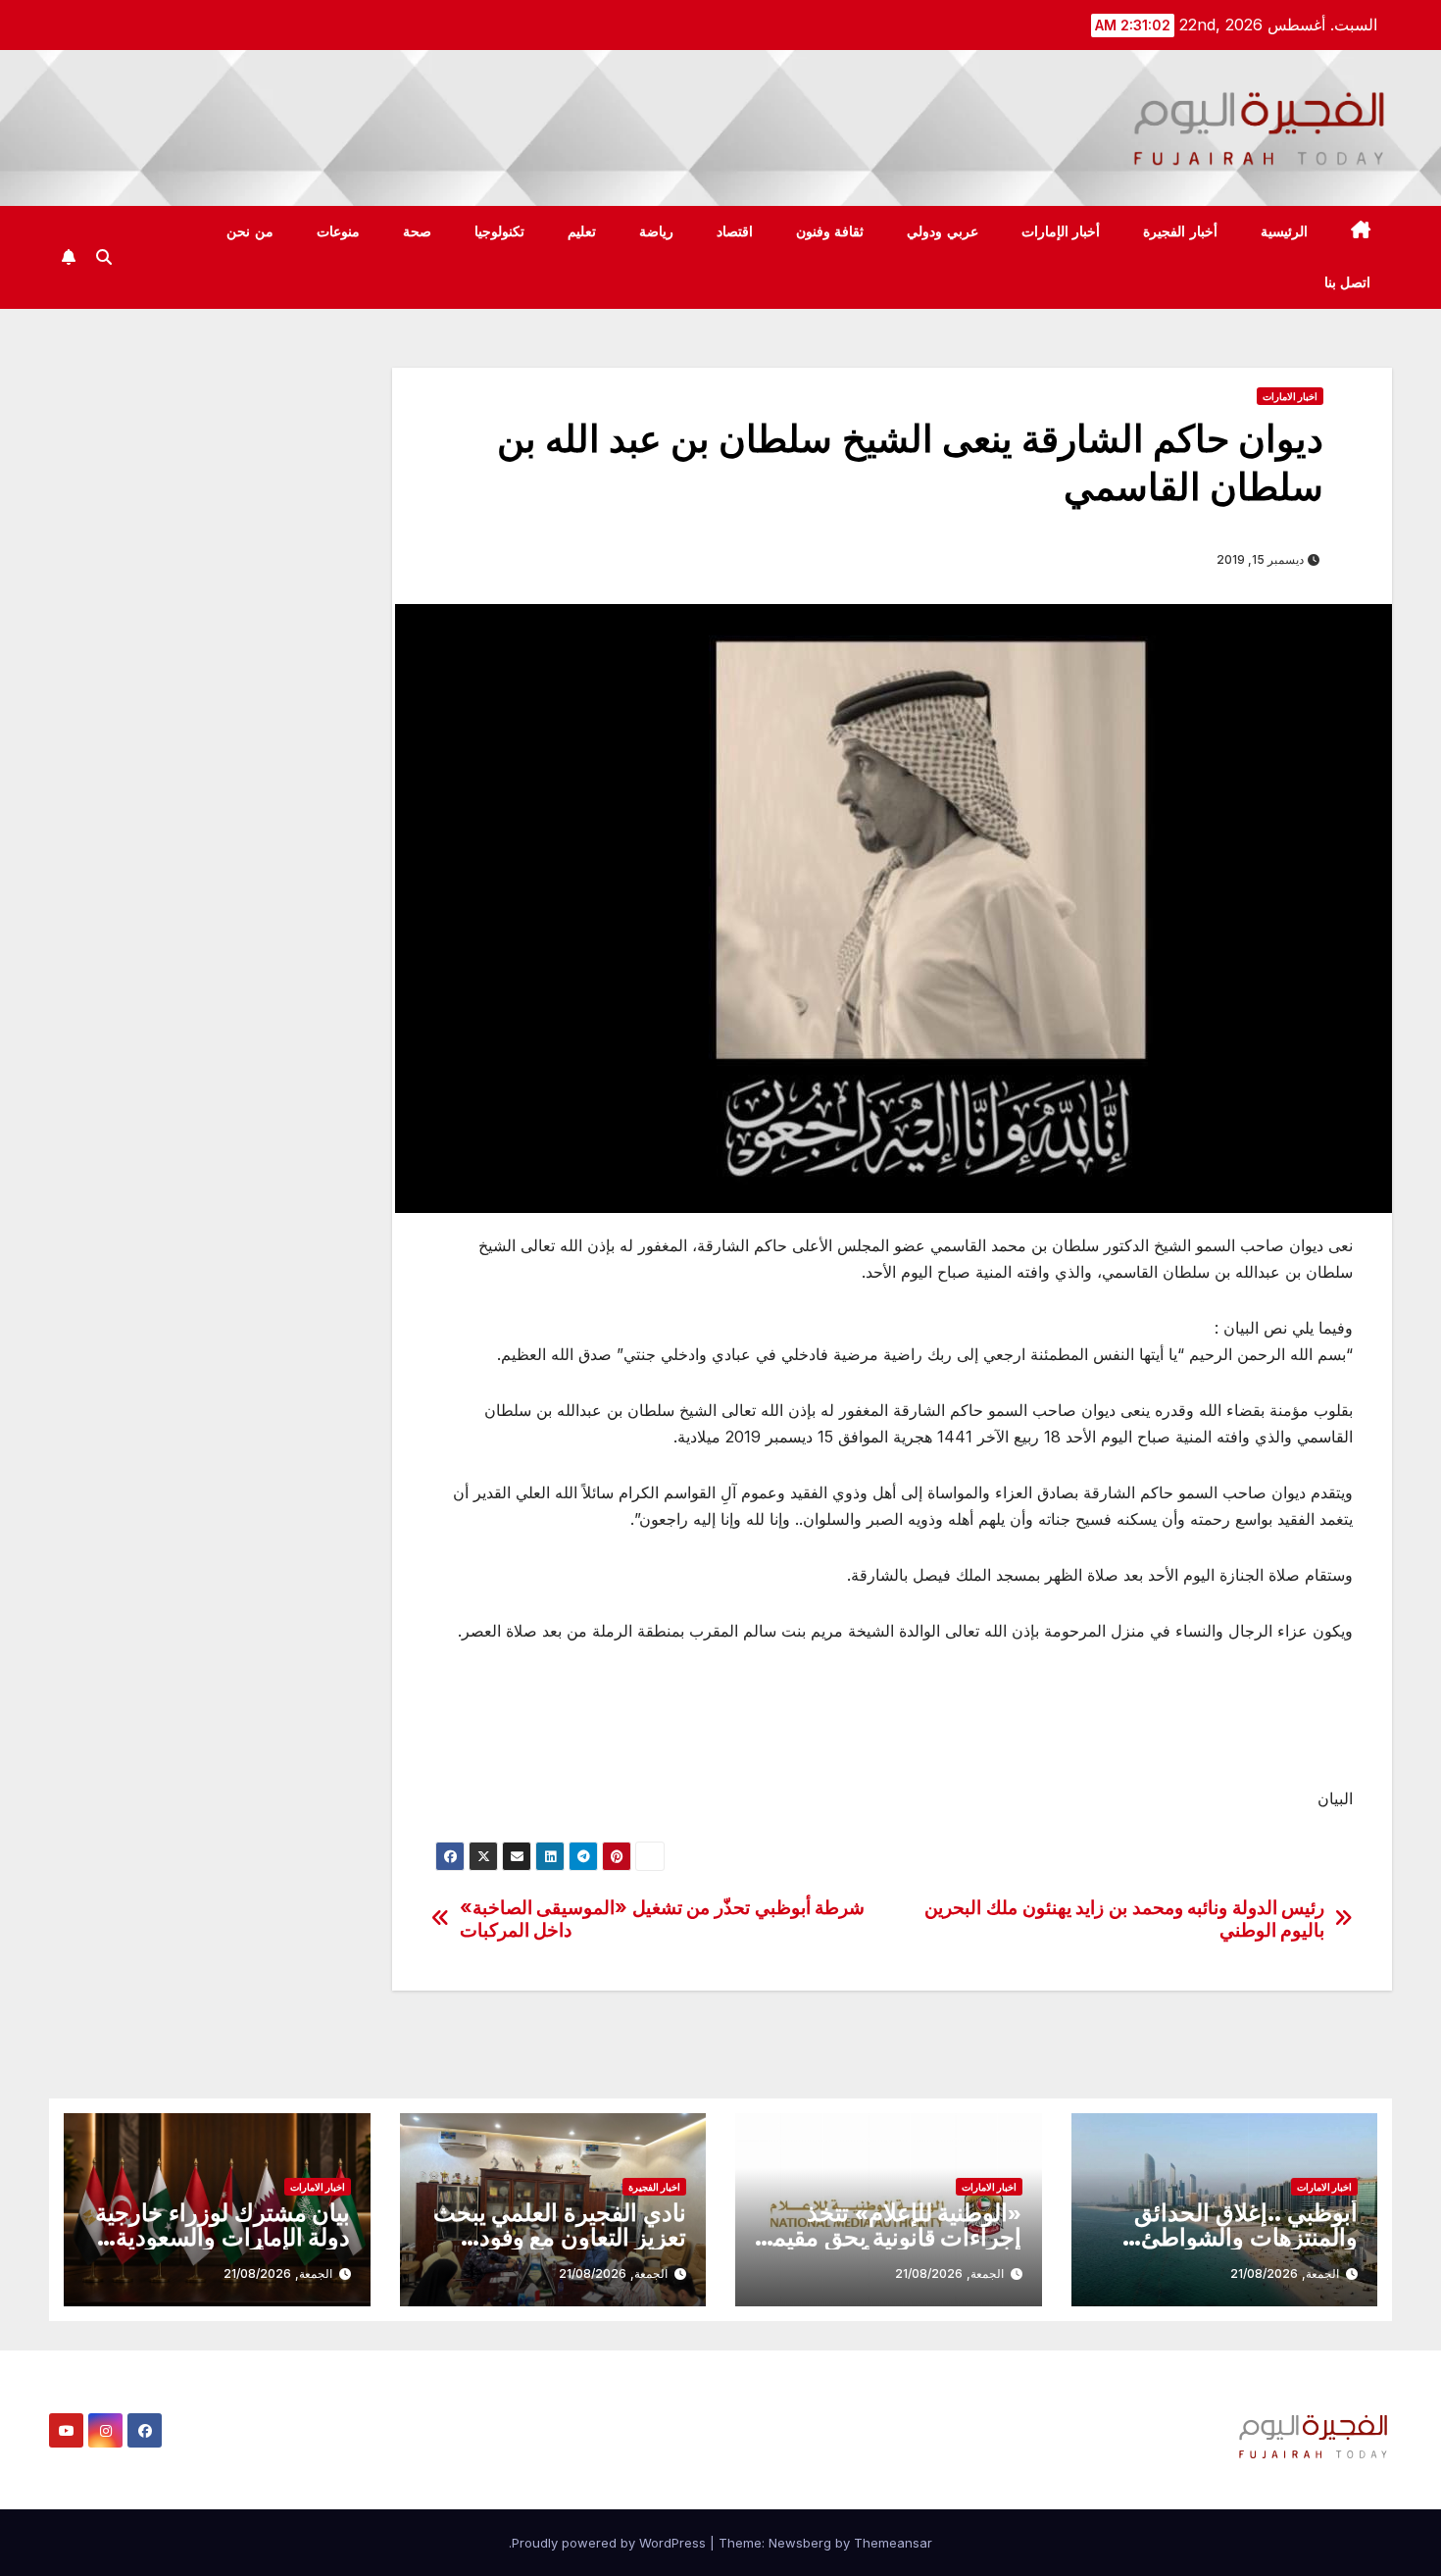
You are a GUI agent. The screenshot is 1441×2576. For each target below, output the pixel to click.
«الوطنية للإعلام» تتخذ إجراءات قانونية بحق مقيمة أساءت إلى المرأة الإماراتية (891, 2237)
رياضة (656, 231)
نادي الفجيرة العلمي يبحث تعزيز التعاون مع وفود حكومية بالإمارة (560, 2237)
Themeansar (893, 2543)
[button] (104, 257)
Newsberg (800, 2543)
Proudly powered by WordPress (611, 2543)
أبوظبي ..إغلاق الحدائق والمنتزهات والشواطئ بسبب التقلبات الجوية (1246, 2237)
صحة (417, 231)
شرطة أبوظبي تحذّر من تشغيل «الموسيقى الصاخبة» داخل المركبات (663, 1919)
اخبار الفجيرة (654, 2187)
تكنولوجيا (499, 231)
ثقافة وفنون (830, 231)
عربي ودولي (943, 231)
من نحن (250, 231)
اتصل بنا (1348, 282)
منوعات (338, 231)
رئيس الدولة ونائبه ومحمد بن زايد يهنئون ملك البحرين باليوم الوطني (1124, 1919)
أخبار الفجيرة (1180, 231)
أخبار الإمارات (1061, 231)
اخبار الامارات (1290, 396)
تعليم (582, 231)
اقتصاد (735, 231)
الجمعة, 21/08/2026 (1285, 2273)
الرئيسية (1284, 231)
